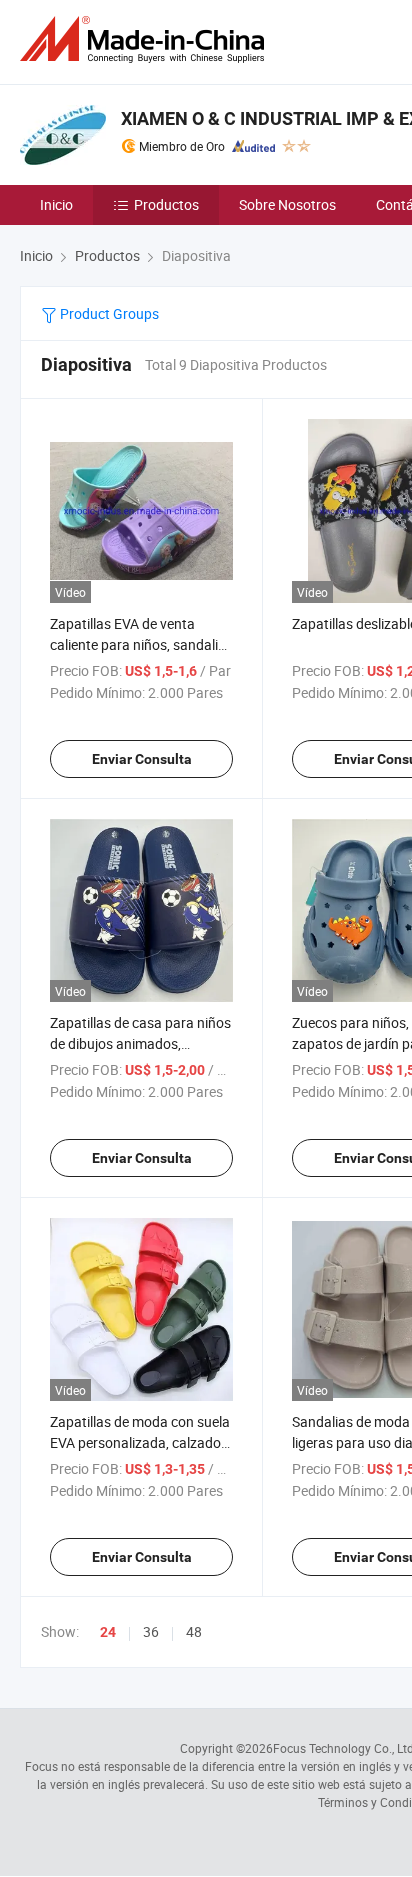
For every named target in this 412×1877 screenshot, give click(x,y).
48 (194, 1631)
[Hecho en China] (146, 39)
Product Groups (108, 313)
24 (108, 1632)
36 (151, 1631)
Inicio (56, 204)
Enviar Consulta (142, 759)
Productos (166, 204)
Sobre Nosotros (287, 204)
